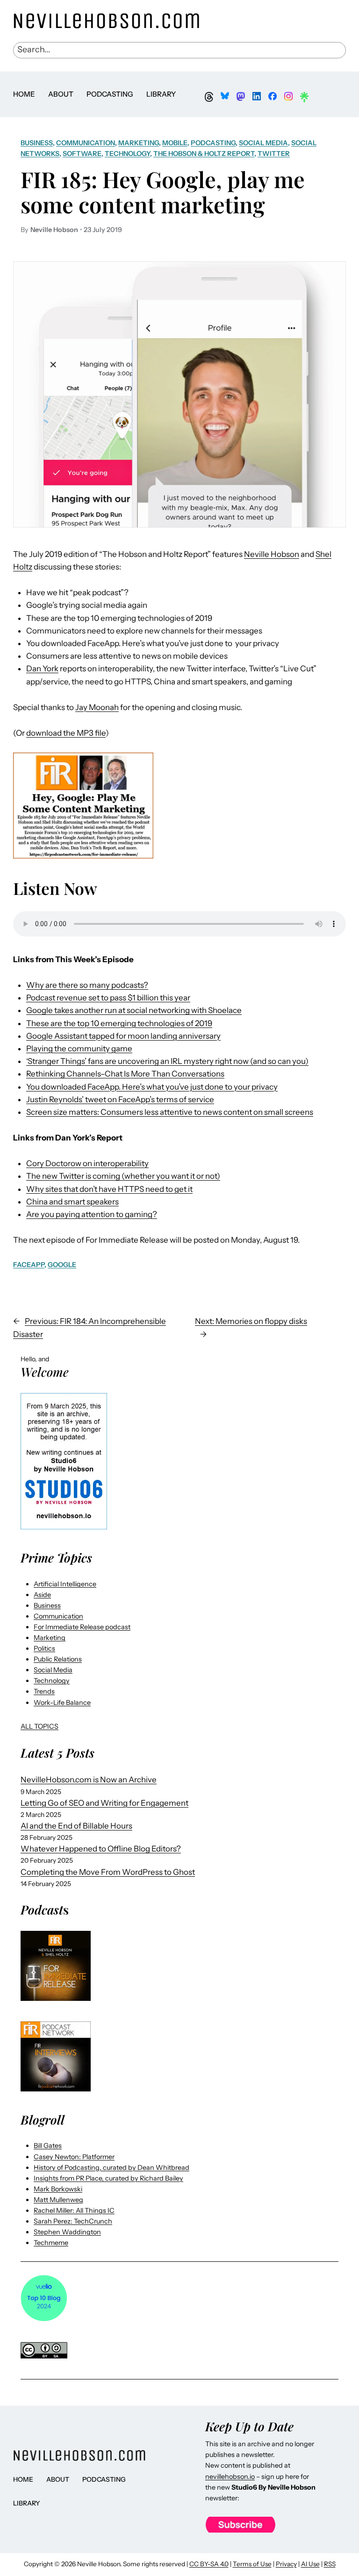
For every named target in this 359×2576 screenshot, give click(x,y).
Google (62, 1265)
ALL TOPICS (39, 1726)
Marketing (139, 143)
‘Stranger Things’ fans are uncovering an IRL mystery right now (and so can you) (167, 1061)
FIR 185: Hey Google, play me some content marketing (163, 192)
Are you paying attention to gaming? (92, 1214)
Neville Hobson (272, 554)
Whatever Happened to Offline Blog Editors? (101, 1849)
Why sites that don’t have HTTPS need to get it (109, 1189)
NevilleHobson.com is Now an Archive (89, 1780)
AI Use (310, 2564)
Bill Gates (48, 2146)
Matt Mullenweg (58, 2200)
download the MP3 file (66, 733)
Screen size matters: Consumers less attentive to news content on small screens (170, 1112)
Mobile (175, 143)
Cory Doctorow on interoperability (87, 1163)
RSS (330, 2564)
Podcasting (213, 143)
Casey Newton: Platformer (74, 2157)
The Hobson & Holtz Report (204, 154)
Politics (44, 1648)
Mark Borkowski (58, 2189)
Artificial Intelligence (65, 1584)
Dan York (42, 669)
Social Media (263, 143)
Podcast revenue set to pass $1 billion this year (108, 998)
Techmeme (51, 2243)
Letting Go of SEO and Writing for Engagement (104, 1803)
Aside (42, 1595)
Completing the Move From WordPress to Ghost (108, 1872)
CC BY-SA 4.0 (209, 2564)
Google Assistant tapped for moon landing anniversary (123, 1036)
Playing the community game (79, 1049)
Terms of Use (252, 2564)
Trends (44, 1691)
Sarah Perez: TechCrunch (73, 2221)
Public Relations (58, 1659)
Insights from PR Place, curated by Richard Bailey (108, 2178)
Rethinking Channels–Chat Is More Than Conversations (125, 1074)
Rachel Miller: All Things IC (74, 2210)
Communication (86, 143)
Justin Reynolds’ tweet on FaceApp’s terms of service (120, 1099)
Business (37, 143)
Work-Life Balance (62, 1703)
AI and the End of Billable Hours (76, 1826)
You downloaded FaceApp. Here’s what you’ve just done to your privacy (152, 1087)
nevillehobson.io (230, 2477)
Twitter (274, 154)
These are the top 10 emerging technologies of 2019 (119, 1023)
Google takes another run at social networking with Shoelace (134, 1010)
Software (82, 154)
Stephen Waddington (67, 2232)
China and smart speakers (72, 1202)
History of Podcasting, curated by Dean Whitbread (111, 2168)
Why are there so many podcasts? (87, 985)
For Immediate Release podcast (82, 1627)
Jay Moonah (97, 707)
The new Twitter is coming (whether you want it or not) (123, 1176)
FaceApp (29, 1265)
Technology (127, 154)
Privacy (286, 2564)
